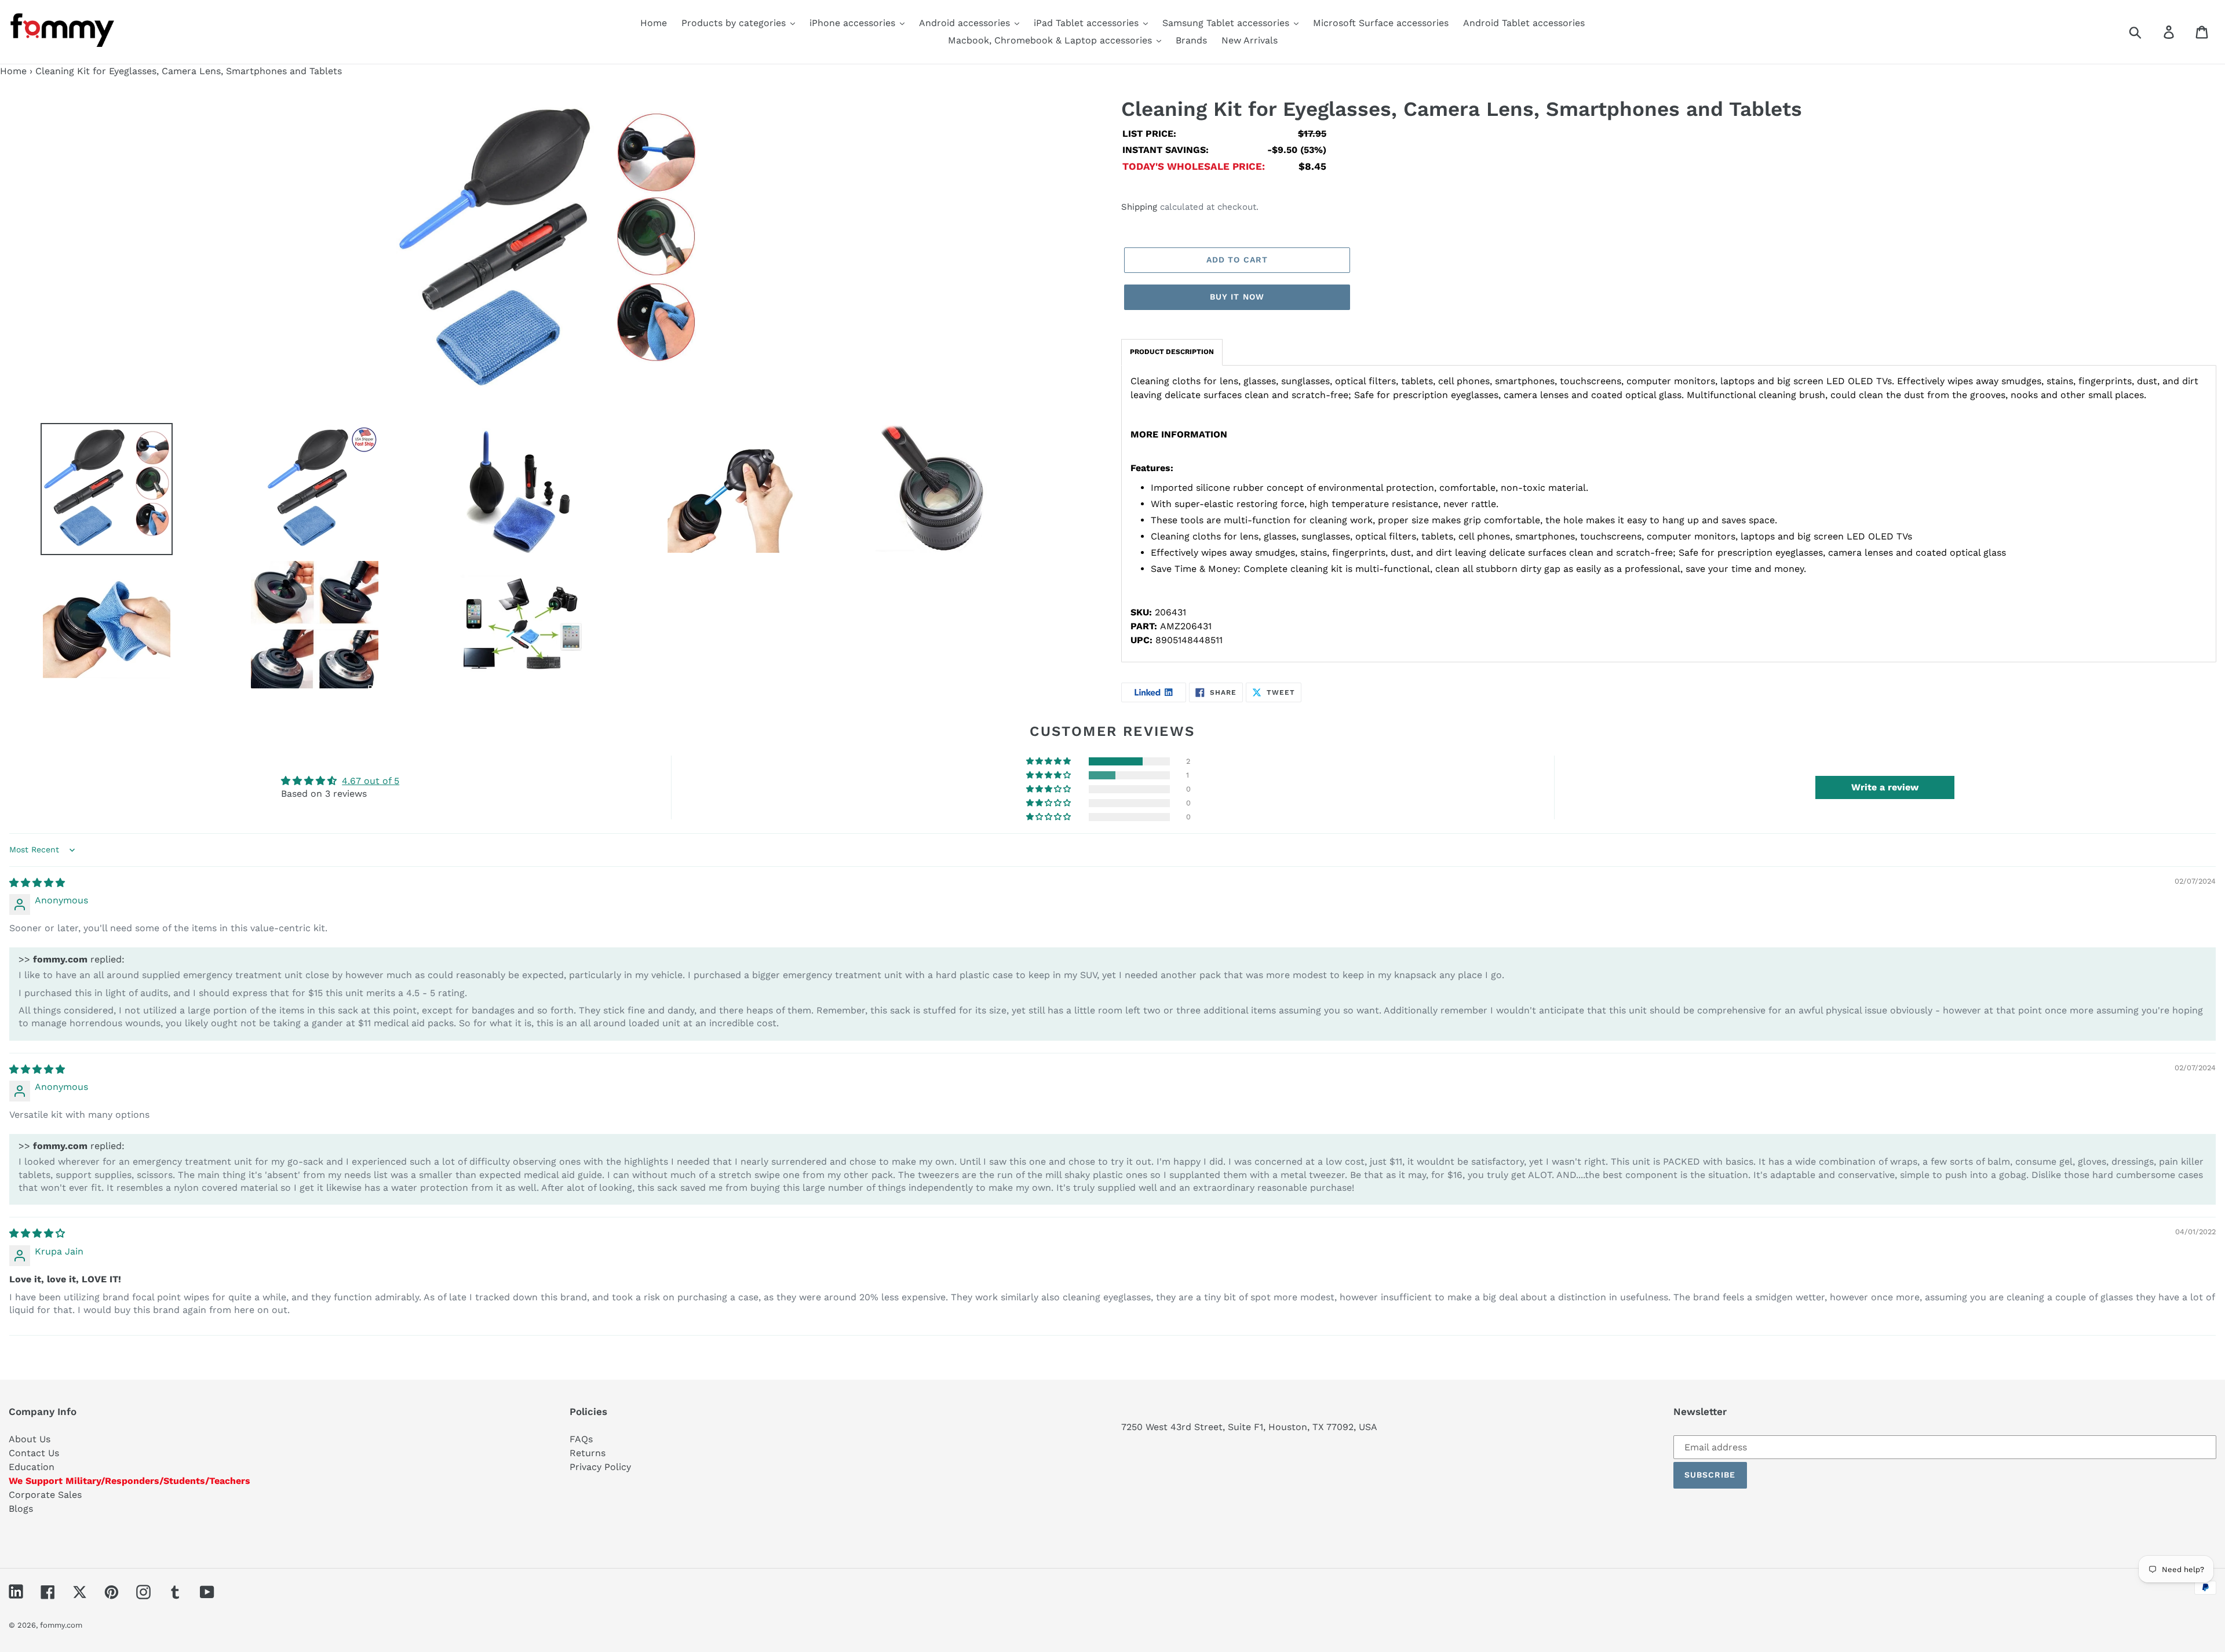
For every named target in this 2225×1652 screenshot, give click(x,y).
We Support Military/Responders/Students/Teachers (130, 1481)
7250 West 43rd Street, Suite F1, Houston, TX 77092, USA (1249, 1427)
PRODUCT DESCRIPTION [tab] (1172, 352)
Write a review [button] (1885, 787)
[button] (1049, 761)
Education (32, 1467)
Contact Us (34, 1453)
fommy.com (61, 1625)
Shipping (1139, 207)
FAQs (581, 1439)
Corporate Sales (45, 1495)
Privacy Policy (600, 1467)
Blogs (21, 1509)
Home (13, 71)
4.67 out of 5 (371, 781)
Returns (588, 1453)
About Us (30, 1439)
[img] (37, 883)
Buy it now (1237, 297)
